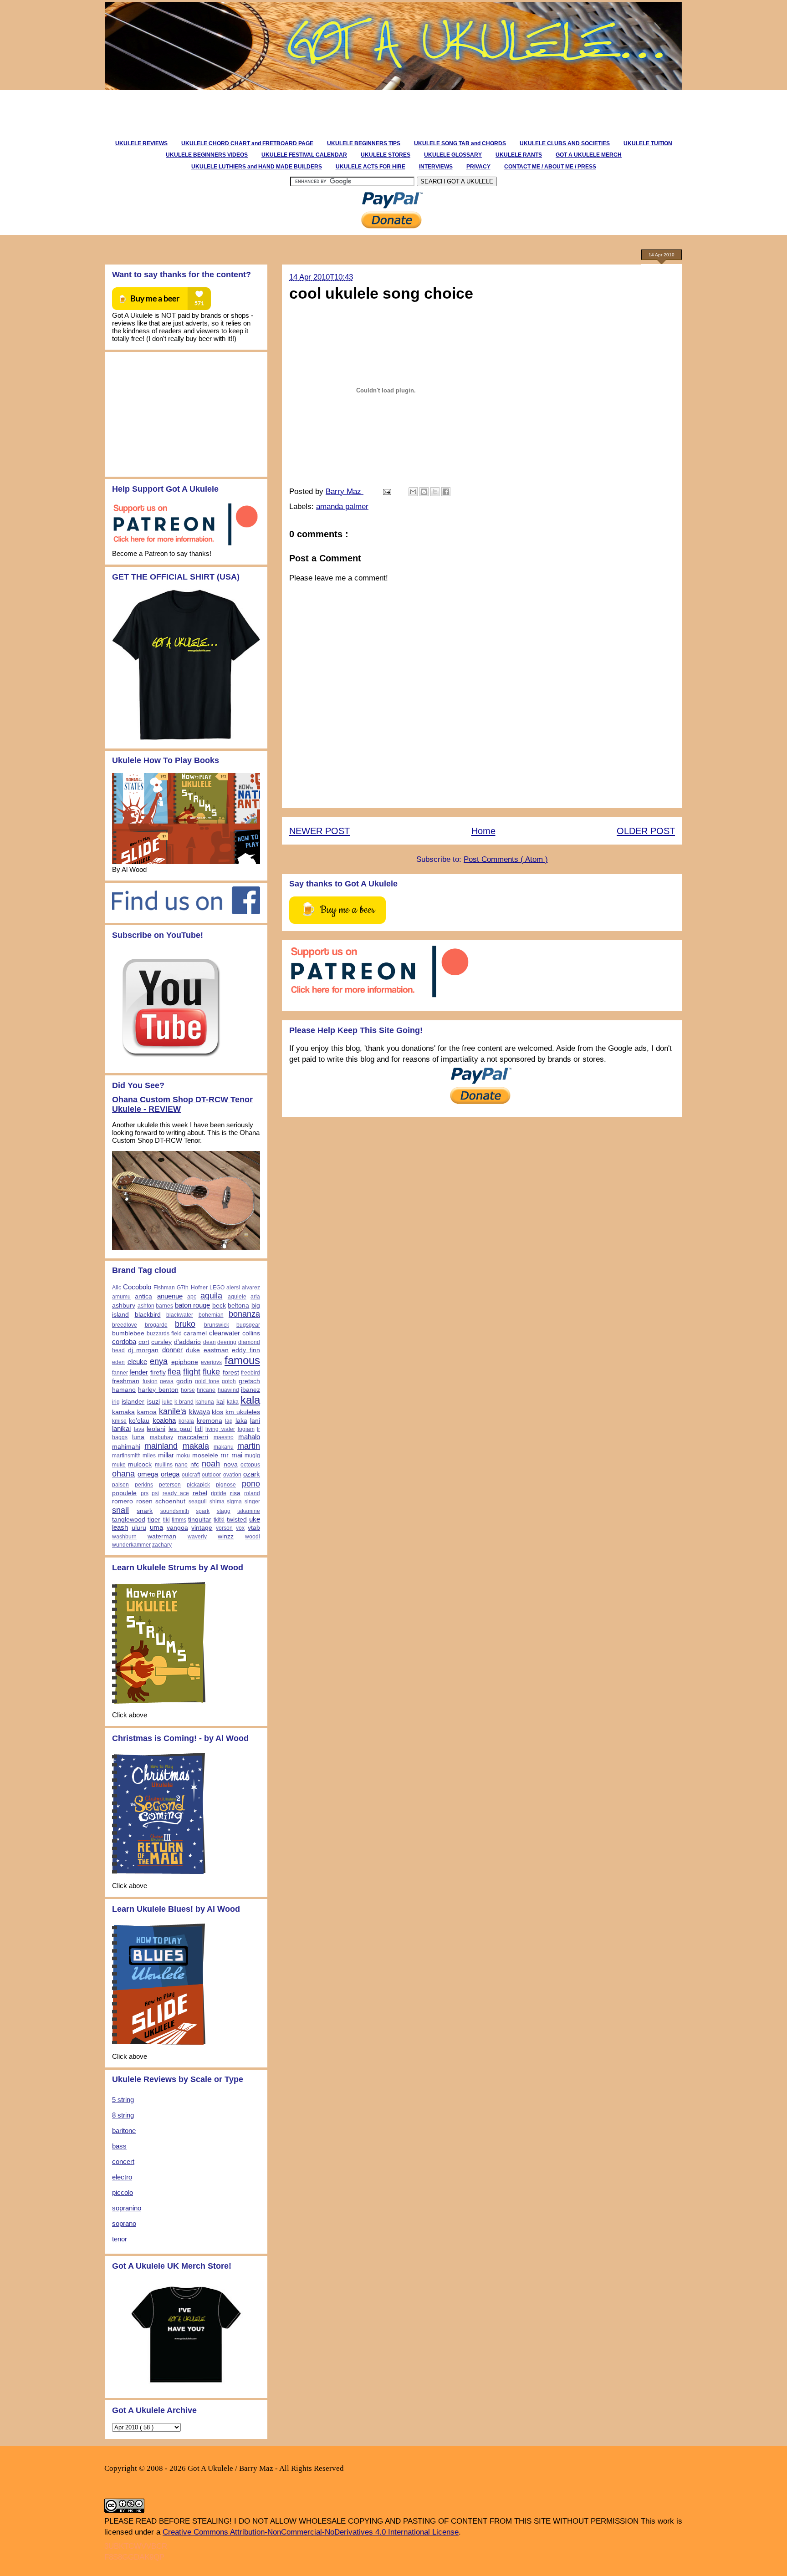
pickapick (198, 1485)
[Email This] (413, 492)
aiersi (233, 1288)
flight (192, 1372)
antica (143, 1296)
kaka (233, 1402)
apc (192, 1297)
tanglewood (129, 1520)
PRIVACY (478, 167)
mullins (164, 1465)
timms (179, 1520)
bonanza (244, 1314)
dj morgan (143, 1350)
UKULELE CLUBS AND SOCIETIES (565, 143)
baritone (124, 2131)
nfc (195, 1464)
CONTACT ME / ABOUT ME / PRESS (550, 167)
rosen (144, 1501)
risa (235, 1493)
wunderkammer (131, 1545)
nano (181, 1465)
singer (252, 1502)
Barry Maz (345, 491)
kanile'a (173, 1411)
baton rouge (193, 1305)
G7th (183, 1288)
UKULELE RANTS (519, 155)
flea (174, 1372)
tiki (166, 1520)
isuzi (153, 1402)
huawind (228, 1390)
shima (217, 1502)
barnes (164, 1306)
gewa (167, 1381)
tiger (154, 1520)
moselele (205, 1455)
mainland (161, 1446)
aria (255, 1297)
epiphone (185, 1362)
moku (183, 1456)
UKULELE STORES (386, 155)
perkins (144, 1485)
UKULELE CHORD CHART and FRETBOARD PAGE (247, 143)
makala (196, 1446)
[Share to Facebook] (446, 492)
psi (155, 1493)
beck (219, 1306)
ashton (146, 1306)
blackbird (148, 1315)
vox (240, 1528)
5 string (123, 2100)
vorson (224, 1528)
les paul (180, 1429)
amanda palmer (342, 507)
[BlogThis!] (424, 492)
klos (217, 1412)
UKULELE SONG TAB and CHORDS (460, 143)
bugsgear (248, 1325)
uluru (139, 1528)
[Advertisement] (268, 111)
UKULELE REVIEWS (141, 143)
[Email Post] (386, 491)
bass (119, 2146)
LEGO (217, 1288)
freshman (126, 1381)
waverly (197, 1537)
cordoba (124, 1341)
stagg (224, 1511)
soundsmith (175, 1511)
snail (120, 1510)
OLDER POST (646, 831)
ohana (123, 1474)
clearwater (225, 1333)
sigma (234, 1502)
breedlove (125, 1325)
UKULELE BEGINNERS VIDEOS (207, 155)
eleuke (137, 1362)
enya (159, 1361)
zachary (162, 1545)
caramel (195, 1333)
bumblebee (128, 1333)
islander (133, 1402)
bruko (185, 1324)
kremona (210, 1421)
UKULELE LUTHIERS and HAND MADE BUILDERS (257, 167)
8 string (123, 2115)
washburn (124, 1537)
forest (231, 1372)
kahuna (205, 1402)
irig (116, 1402)
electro (122, 2177)
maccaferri (193, 1437)
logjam (246, 1429)
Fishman (164, 1288)
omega (148, 1474)
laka (241, 1421)
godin (184, 1381)
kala (250, 1400)
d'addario (187, 1342)
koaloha (164, 1420)
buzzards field (164, 1334)
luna (138, 1437)
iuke (167, 1402)
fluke (211, 1372)
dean (210, 1342)
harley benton (158, 1390)
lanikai (121, 1428)
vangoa (177, 1528)
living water (220, 1429)
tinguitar (200, 1520)
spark (203, 1511)
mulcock (140, 1464)
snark (145, 1511)
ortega (170, 1474)
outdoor (211, 1475)
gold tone (207, 1381)
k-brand (184, 1402)
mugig (252, 1456)
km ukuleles (243, 1412)
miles (149, 1456)
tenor (120, 2239)
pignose (226, 1485)
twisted (237, 1520)
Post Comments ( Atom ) (506, 859)
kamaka (123, 1412)
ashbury (124, 1306)
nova (231, 1464)
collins (251, 1333)
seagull (198, 1502)
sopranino (127, 2208)
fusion (150, 1381)
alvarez (251, 1288)
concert (123, 2161)
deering (227, 1342)
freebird (250, 1373)
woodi (253, 1537)
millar (166, 1455)
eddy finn (246, 1350)
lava (139, 1429)
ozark (252, 1474)
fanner (120, 1373)
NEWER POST (319, 831)
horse (188, 1390)
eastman (216, 1350)
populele (124, 1493)
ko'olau (139, 1421)
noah (211, 1464)
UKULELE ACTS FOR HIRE (371, 167)
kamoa (147, 1412)
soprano (124, 2223)
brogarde (156, 1325)
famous (242, 1360)
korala (186, 1421)
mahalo (249, 1437)
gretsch (249, 1381)
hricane (206, 1390)
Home (483, 831)
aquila (211, 1296)
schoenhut (170, 1501)
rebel (200, 1493)
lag (229, 1421)
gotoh (229, 1381)
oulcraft (191, 1475)
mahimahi (126, 1447)
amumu (121, 1297)
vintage (202, 1528)
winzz (226, 1536)
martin (249, 1446)
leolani (156, 1429)
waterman (162, 1536)
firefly (158, 1372)
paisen (120, 1485)
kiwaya (199, 1412)
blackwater (180, 1315)
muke (119, 1465)
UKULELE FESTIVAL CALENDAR (304, 155)
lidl (199, 1429)
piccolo (123, 2192)
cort (144, 1342)
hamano (124, 1390)
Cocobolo (137, 1287)
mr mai (231, 1455)
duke (193, 1350)
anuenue (170, 1296)
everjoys (211, 1362)
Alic (117, 1288)
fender (139, 1372)
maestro (224, 1437)
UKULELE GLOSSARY (453, 155)
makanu (224, 1447)
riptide (219, 1493)
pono (251, 1484)
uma (156, 1527)
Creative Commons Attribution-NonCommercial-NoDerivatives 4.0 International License (311, 2532)
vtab (254, 1528)
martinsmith (126, 1456)
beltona (238, 1306)
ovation (232, 1475)
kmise (119, 1421)
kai (220, 1402)
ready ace (176, 1493)
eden (118, 1362)
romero (123, 1501)
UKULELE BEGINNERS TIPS (364, 143)
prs (145, 1493)
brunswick (217, 1325)
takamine (249, 1511)
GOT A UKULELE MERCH (589, 155)
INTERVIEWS (436, 167)
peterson (170, 1485)
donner (172, 1350)
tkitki (219, 1520)
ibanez (250, 1390)
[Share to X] (435, 492)
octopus (250, 1465)
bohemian (211, 1315)
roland (252, 1493)
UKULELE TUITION (648, 143)
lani (255, 1421)
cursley (161, 1342)
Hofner (199, 1288)
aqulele (237, 1297)
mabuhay (161, 1437)
